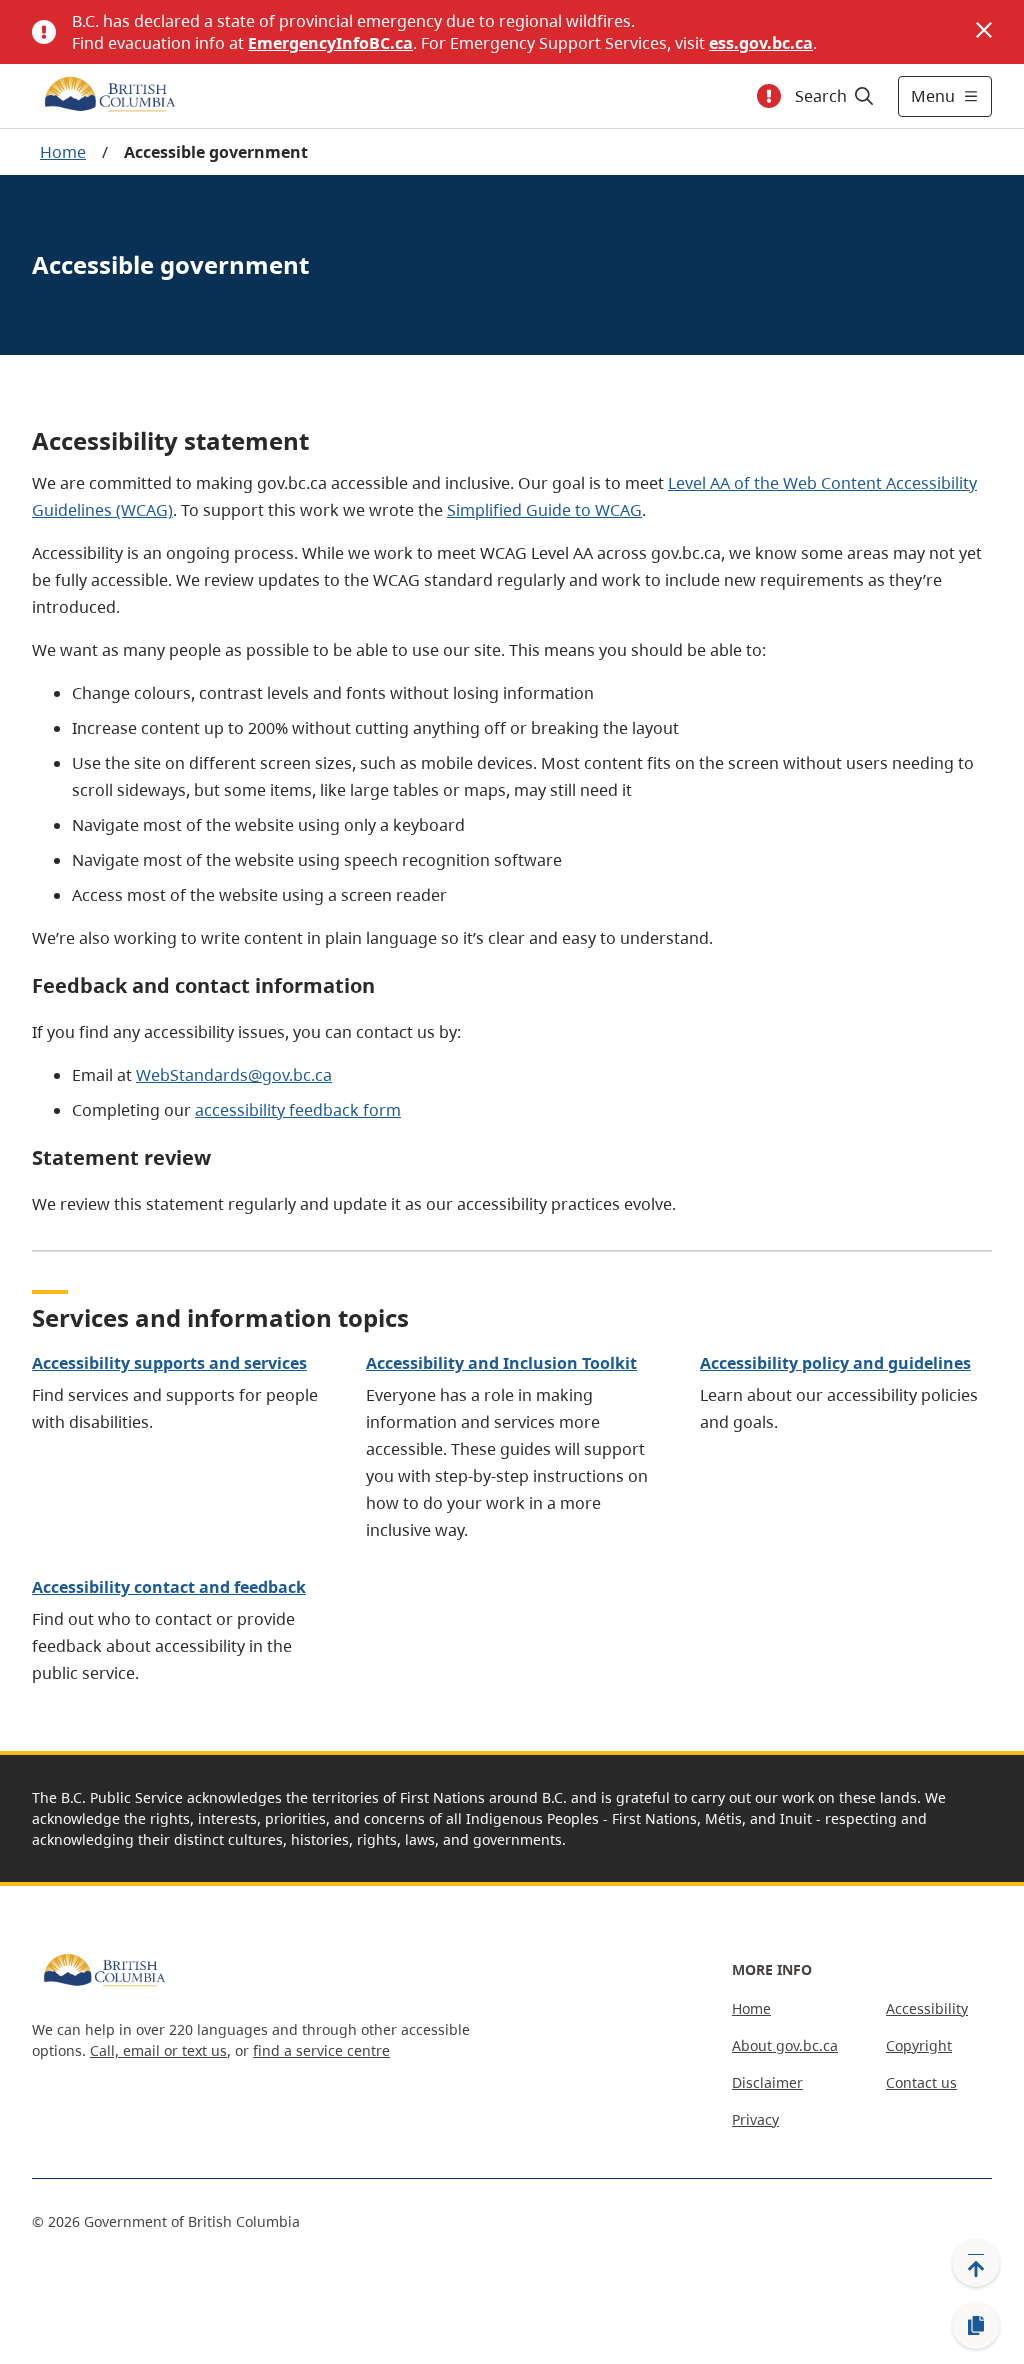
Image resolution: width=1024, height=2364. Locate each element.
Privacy (755, 2119)
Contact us (921, 2082)
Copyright (919, 2045)
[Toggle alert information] (769, 96)
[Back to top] (976, 2263)
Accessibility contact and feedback (169, 1587)
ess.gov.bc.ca (761, 43)
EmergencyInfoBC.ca (330, 43)
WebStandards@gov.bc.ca (234, 1075)
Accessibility (927, 2008)
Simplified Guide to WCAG (544, 510)
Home (63, 152)
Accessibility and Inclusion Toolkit (501, 1363)
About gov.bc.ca (785, 2045)
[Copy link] (976, 2326)
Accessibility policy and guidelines (835, 1363)
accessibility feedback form (298, 1110)
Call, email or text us (158, 2050)
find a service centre (321, 2050)
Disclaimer (767, 2082)
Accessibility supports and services (169, 1363)
